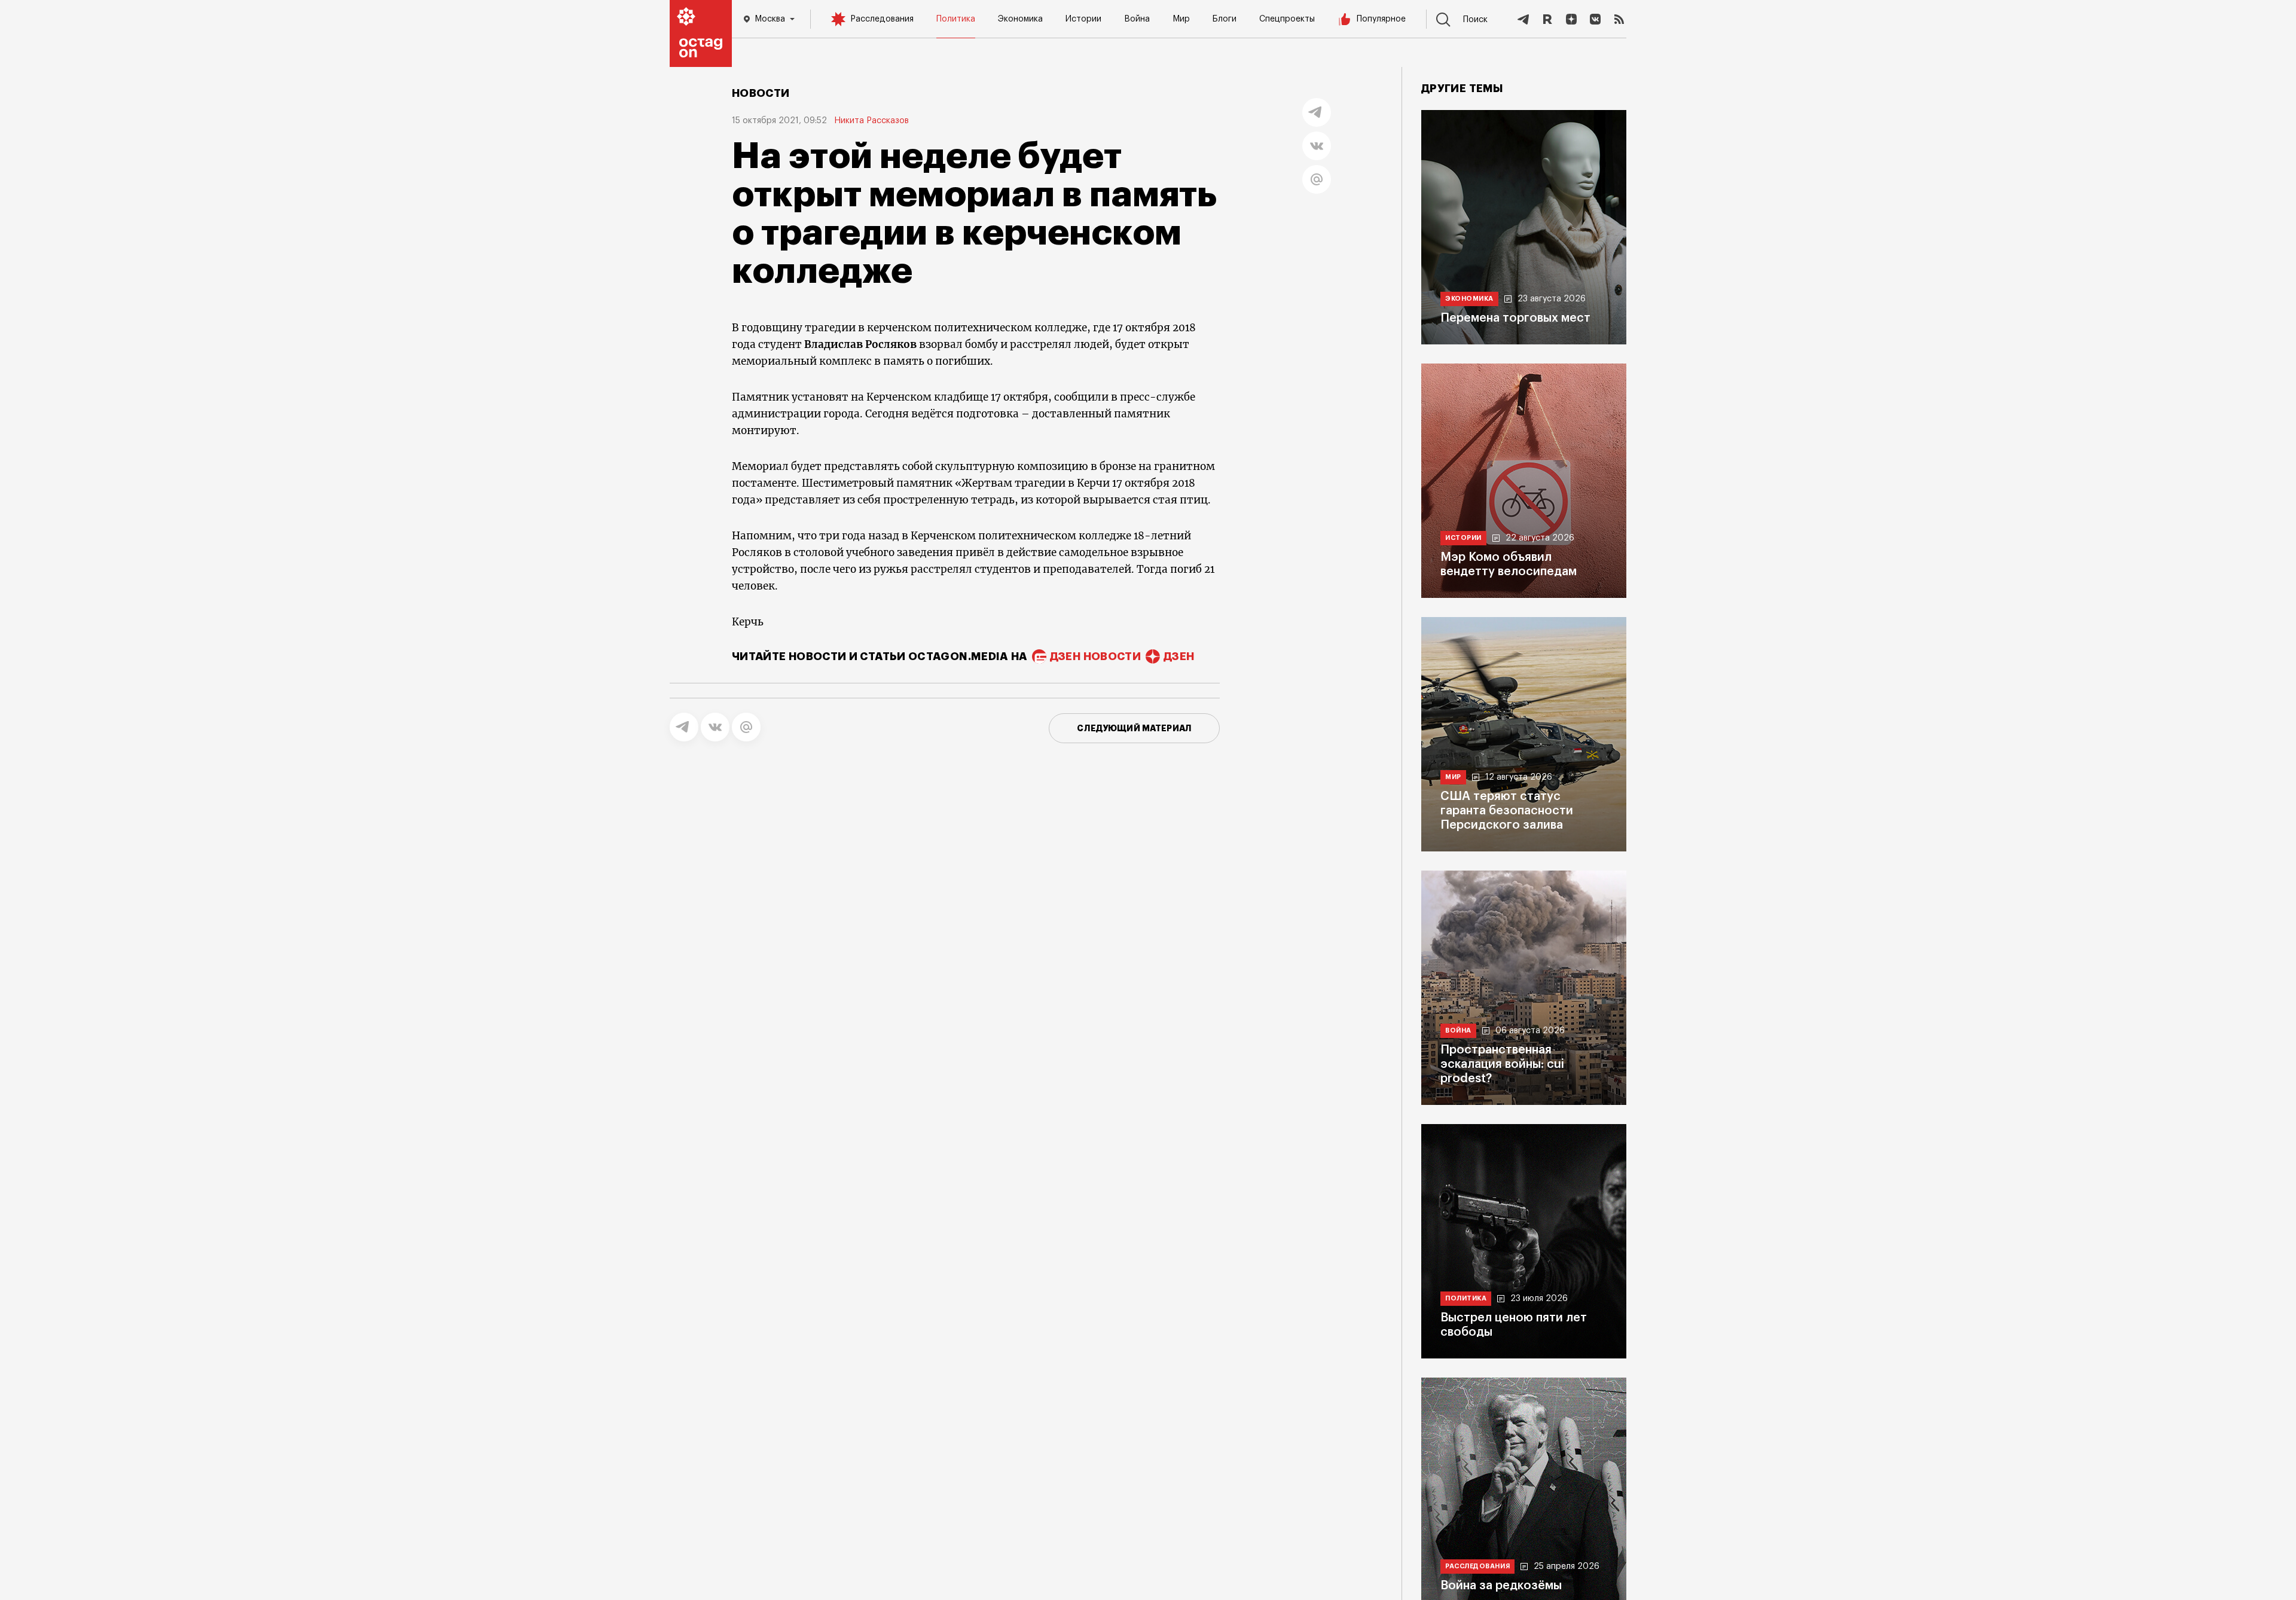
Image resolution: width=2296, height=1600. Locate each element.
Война (1137, 19)
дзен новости (1095, 657)
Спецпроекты (1287, 19)
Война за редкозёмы (1501, 1586)
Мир (1181, 19)
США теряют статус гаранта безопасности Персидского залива (1507, 811)
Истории (1083, 19)
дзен (1179, 657)
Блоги (1225, 19)
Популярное (1381, 19)
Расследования (882, 19)
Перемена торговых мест (1515, 318)
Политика (956, 19)
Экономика (1020, 19)
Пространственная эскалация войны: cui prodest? (1502, 1064)
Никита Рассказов (871, 121)
